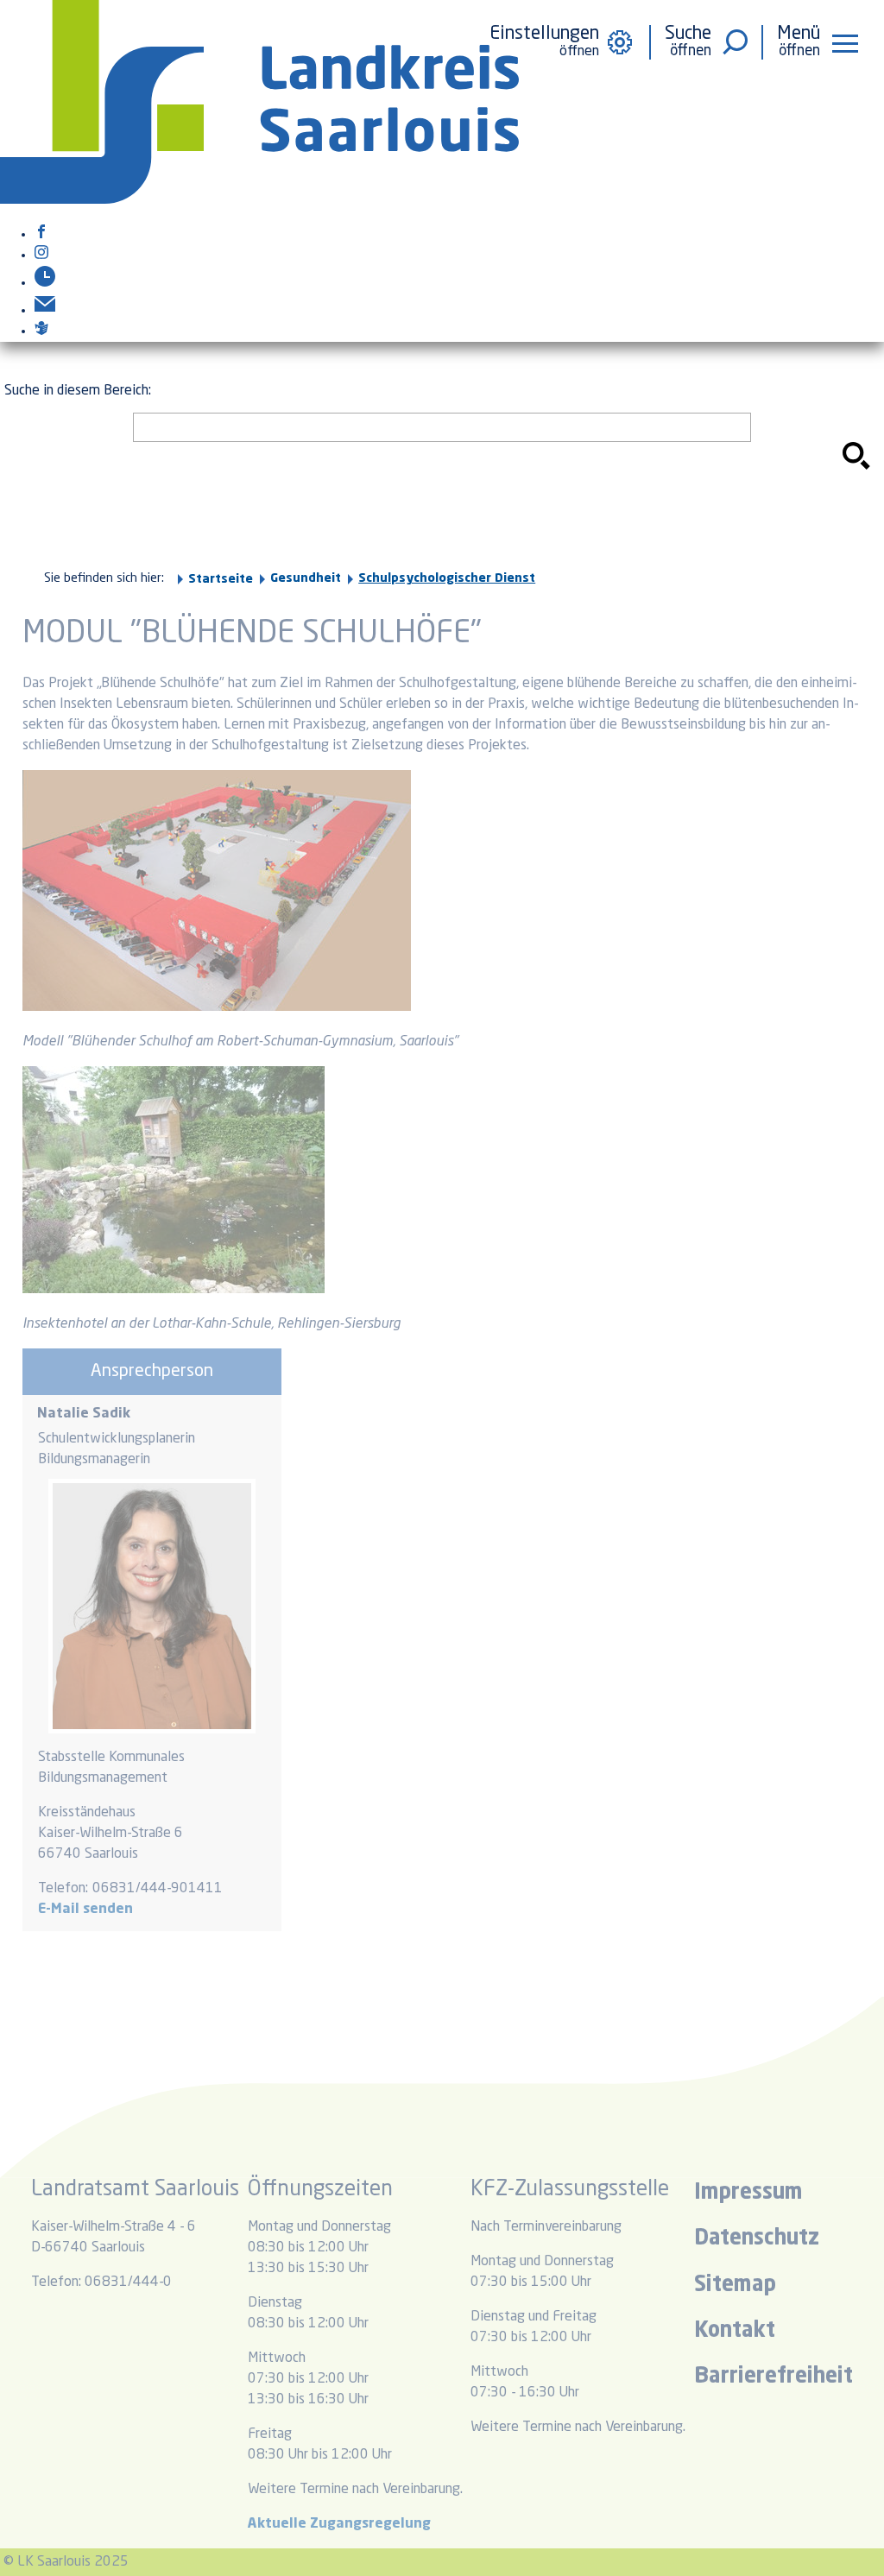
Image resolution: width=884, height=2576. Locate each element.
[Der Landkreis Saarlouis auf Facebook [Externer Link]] (41, 235)
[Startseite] (259, 200)
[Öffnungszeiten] (45, 283)
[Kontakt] (45, 311)
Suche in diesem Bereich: (78, 391)
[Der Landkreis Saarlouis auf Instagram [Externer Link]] (41, 256)
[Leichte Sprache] (41, 331)
